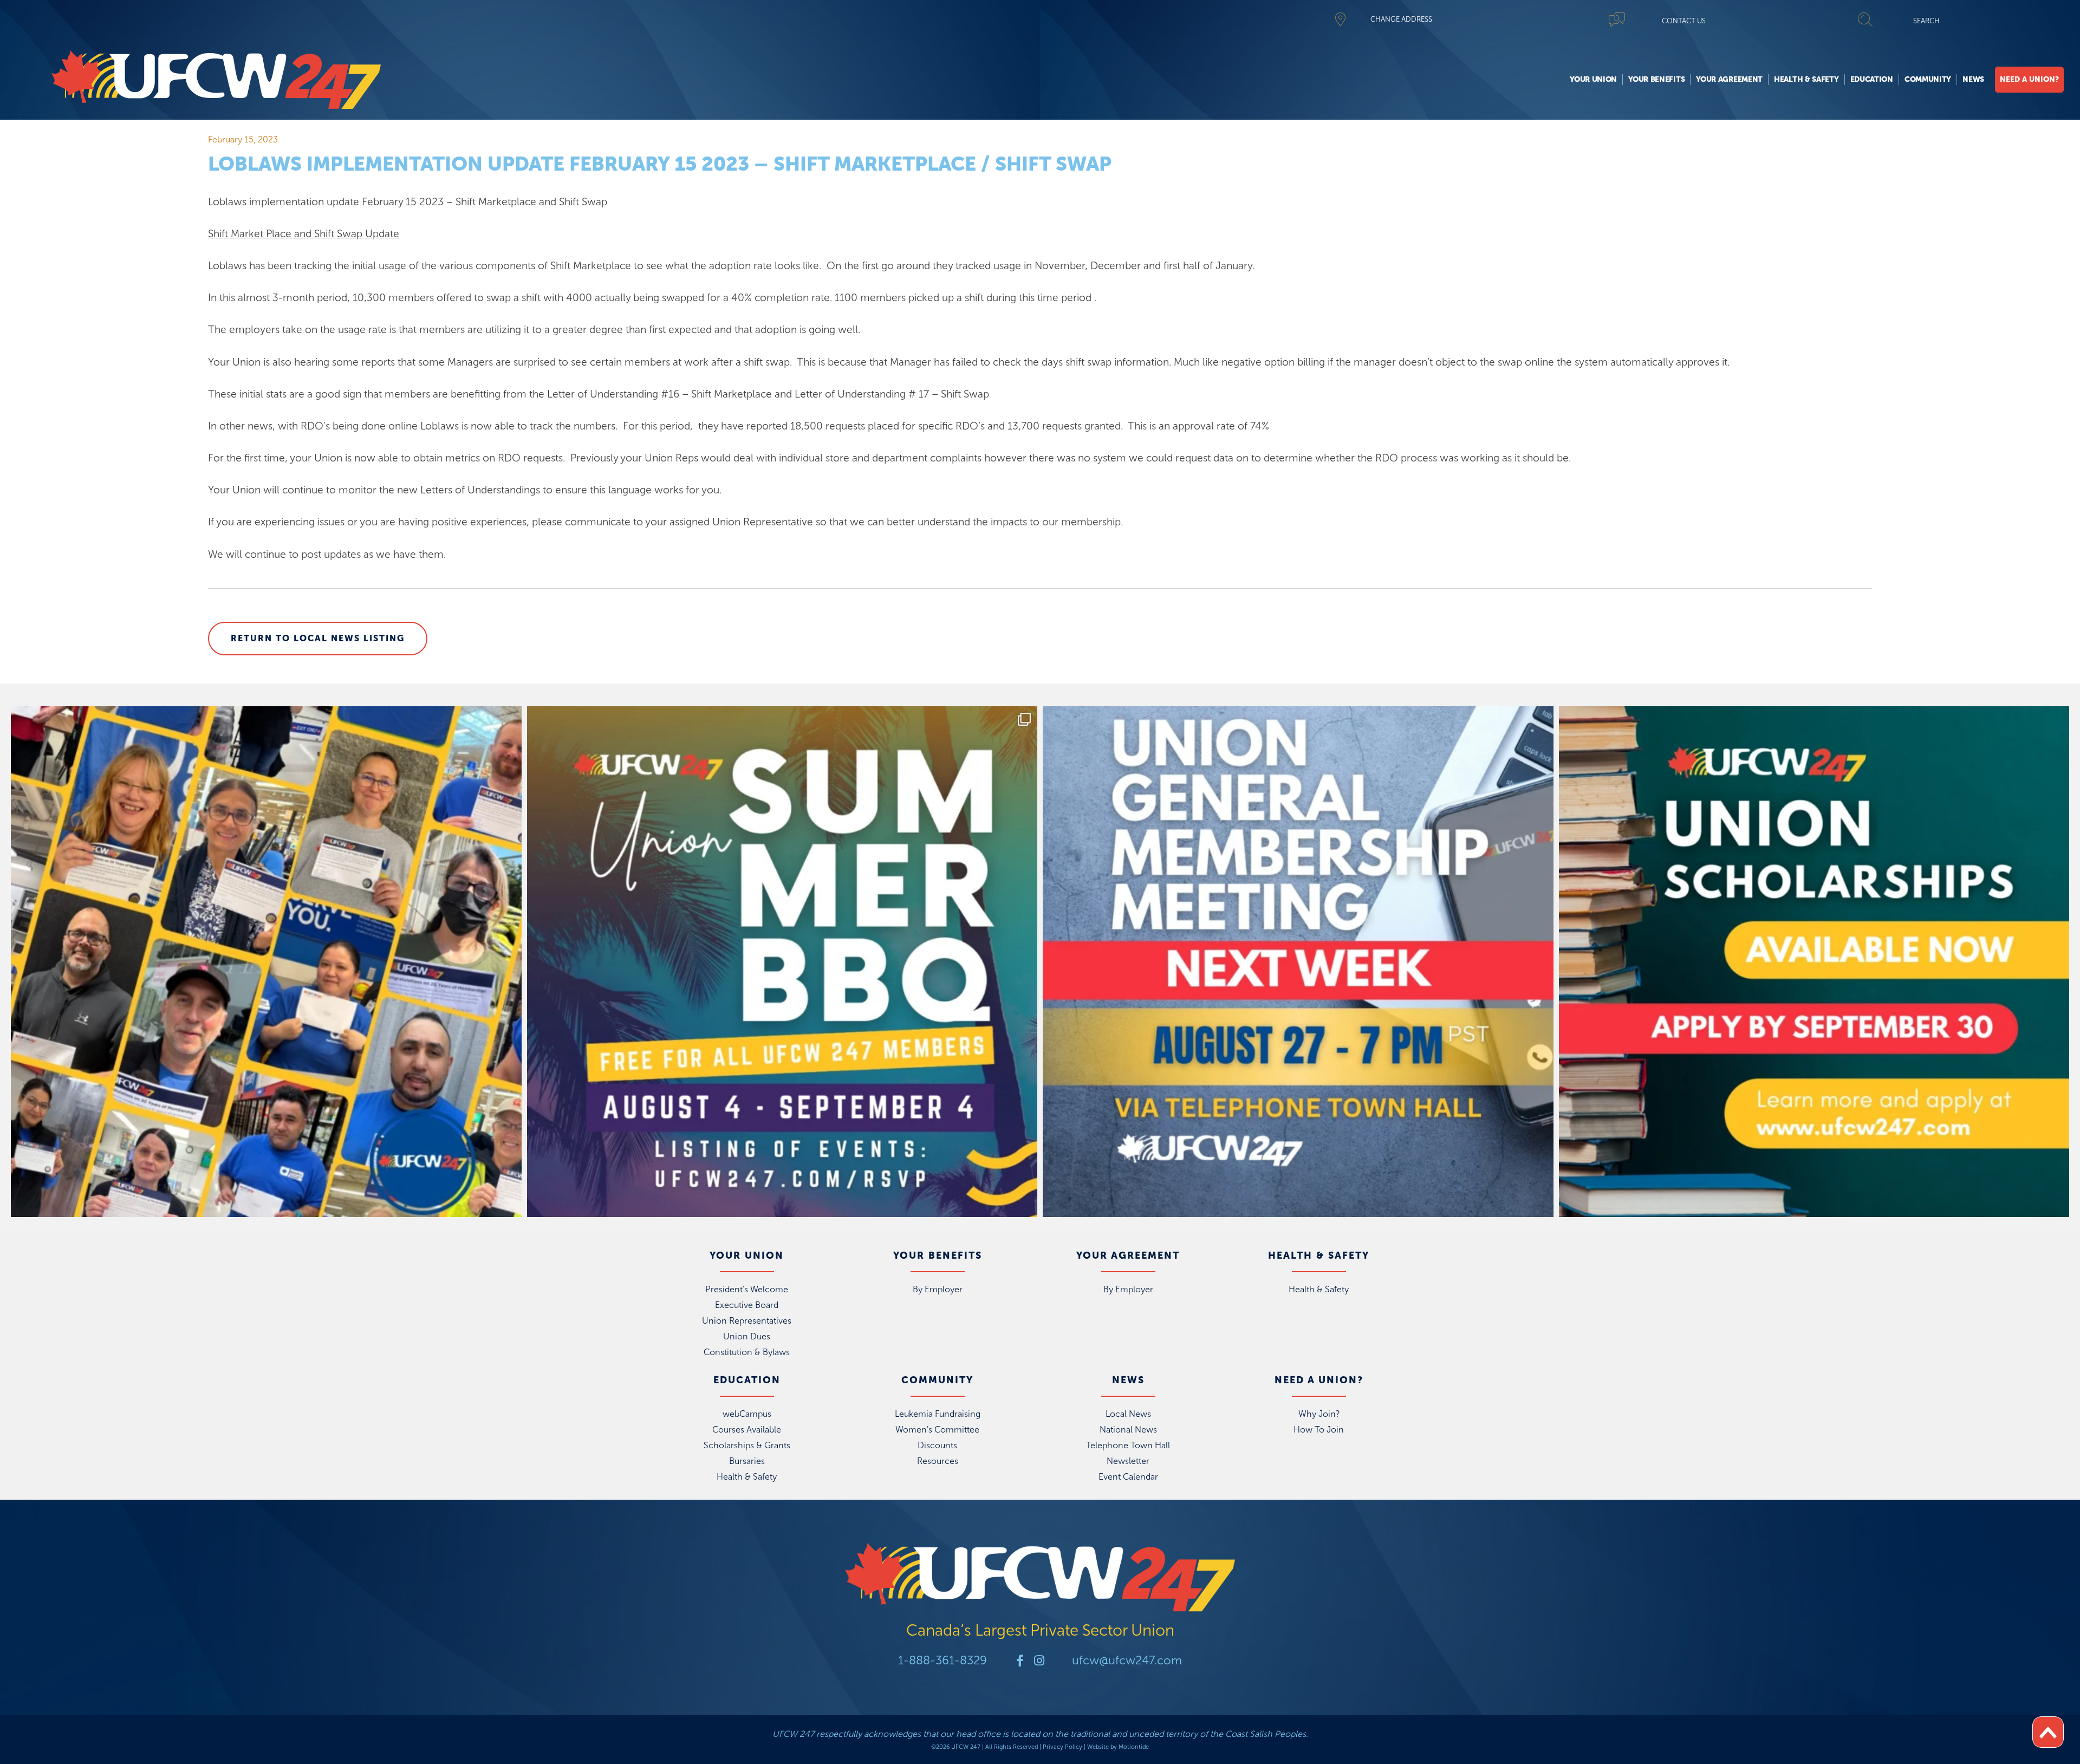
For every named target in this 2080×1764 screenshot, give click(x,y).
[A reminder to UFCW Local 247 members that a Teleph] (1298, 962)
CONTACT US (1684, 21)
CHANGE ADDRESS (1401, 19)
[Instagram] (1039, 1661)
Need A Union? (2029, 79)
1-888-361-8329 (942, 1660)
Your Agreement (1729, 79)
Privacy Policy (1062, 1747)
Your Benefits (1656, 79)
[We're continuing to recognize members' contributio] (266, 962)
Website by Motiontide (1118, 1747)
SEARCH (1926, 21)
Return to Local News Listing (318, 638)
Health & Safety (1806, 79)
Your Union (1593, 79)
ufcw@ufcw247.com (1127, 1660)
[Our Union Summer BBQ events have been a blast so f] (782, 962)
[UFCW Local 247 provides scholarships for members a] (1814, 962)
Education (1872, 79)
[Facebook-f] (1020, 1661)
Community (1928, 79)
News (1973, 79)
